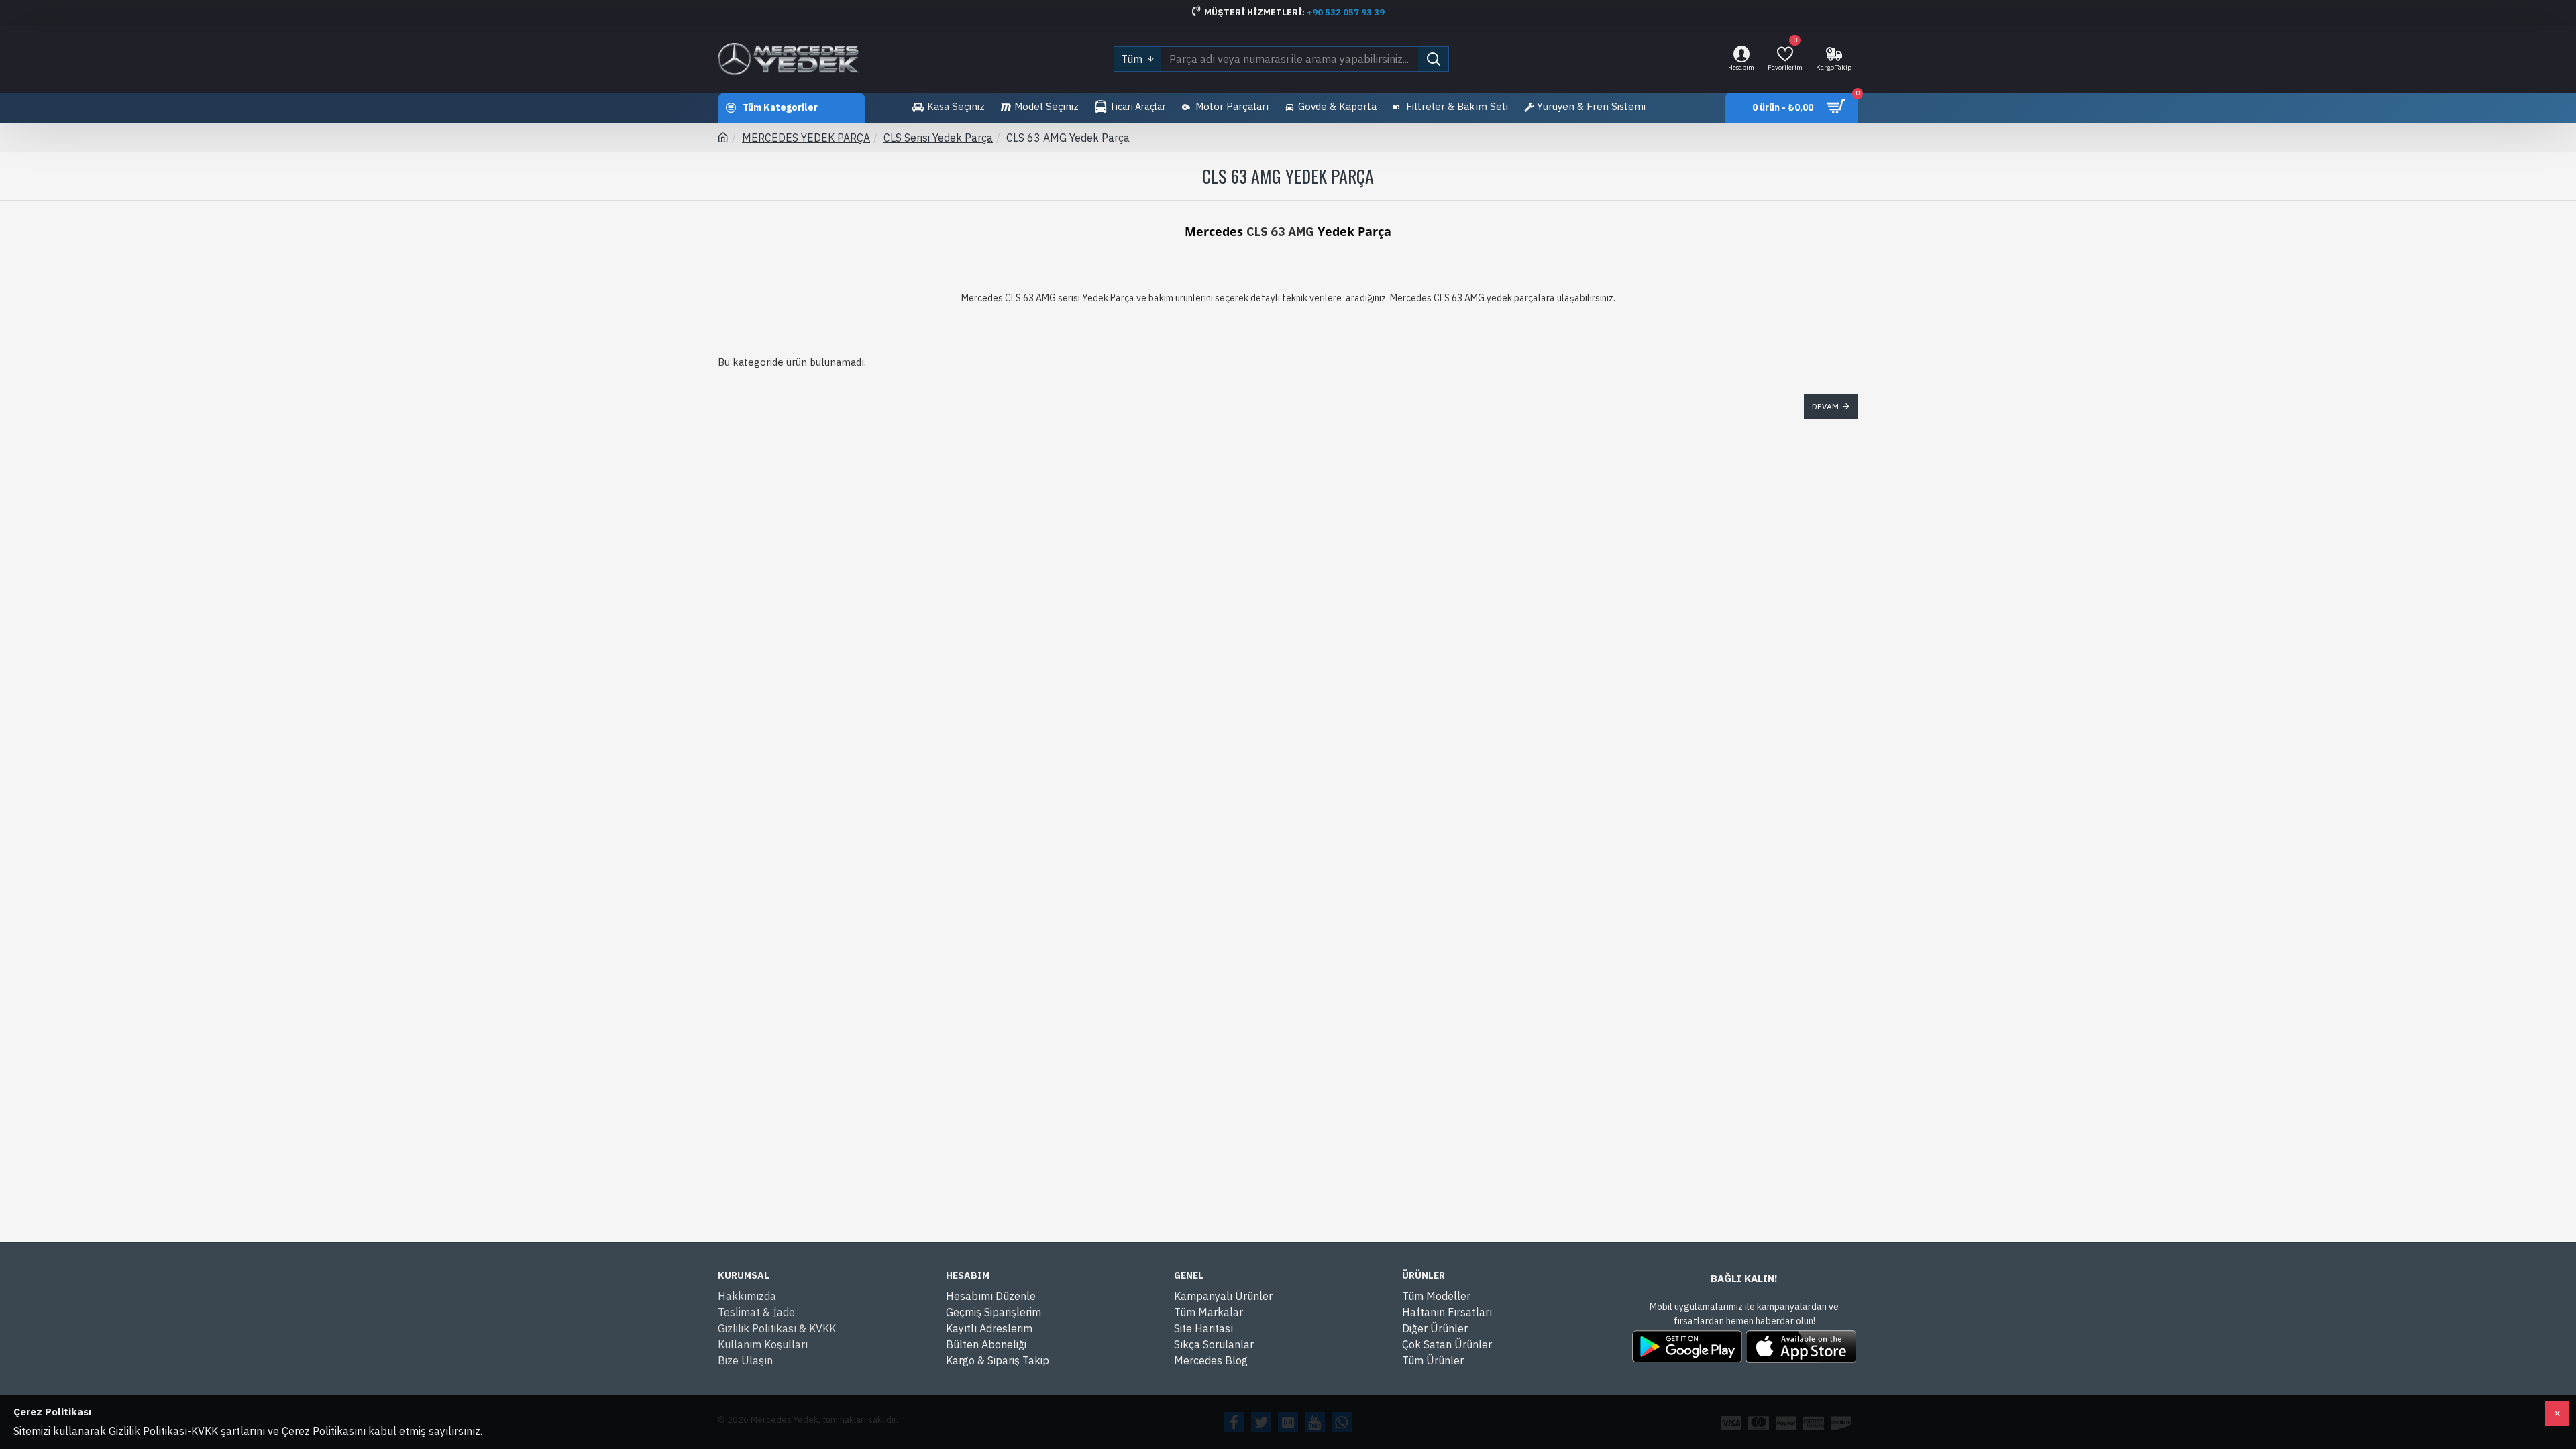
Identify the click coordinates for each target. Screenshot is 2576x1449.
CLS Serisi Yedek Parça (938, 138)
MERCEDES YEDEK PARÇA (806, 138)
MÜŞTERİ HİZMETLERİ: (1255, 12)
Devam (1825, 406)
